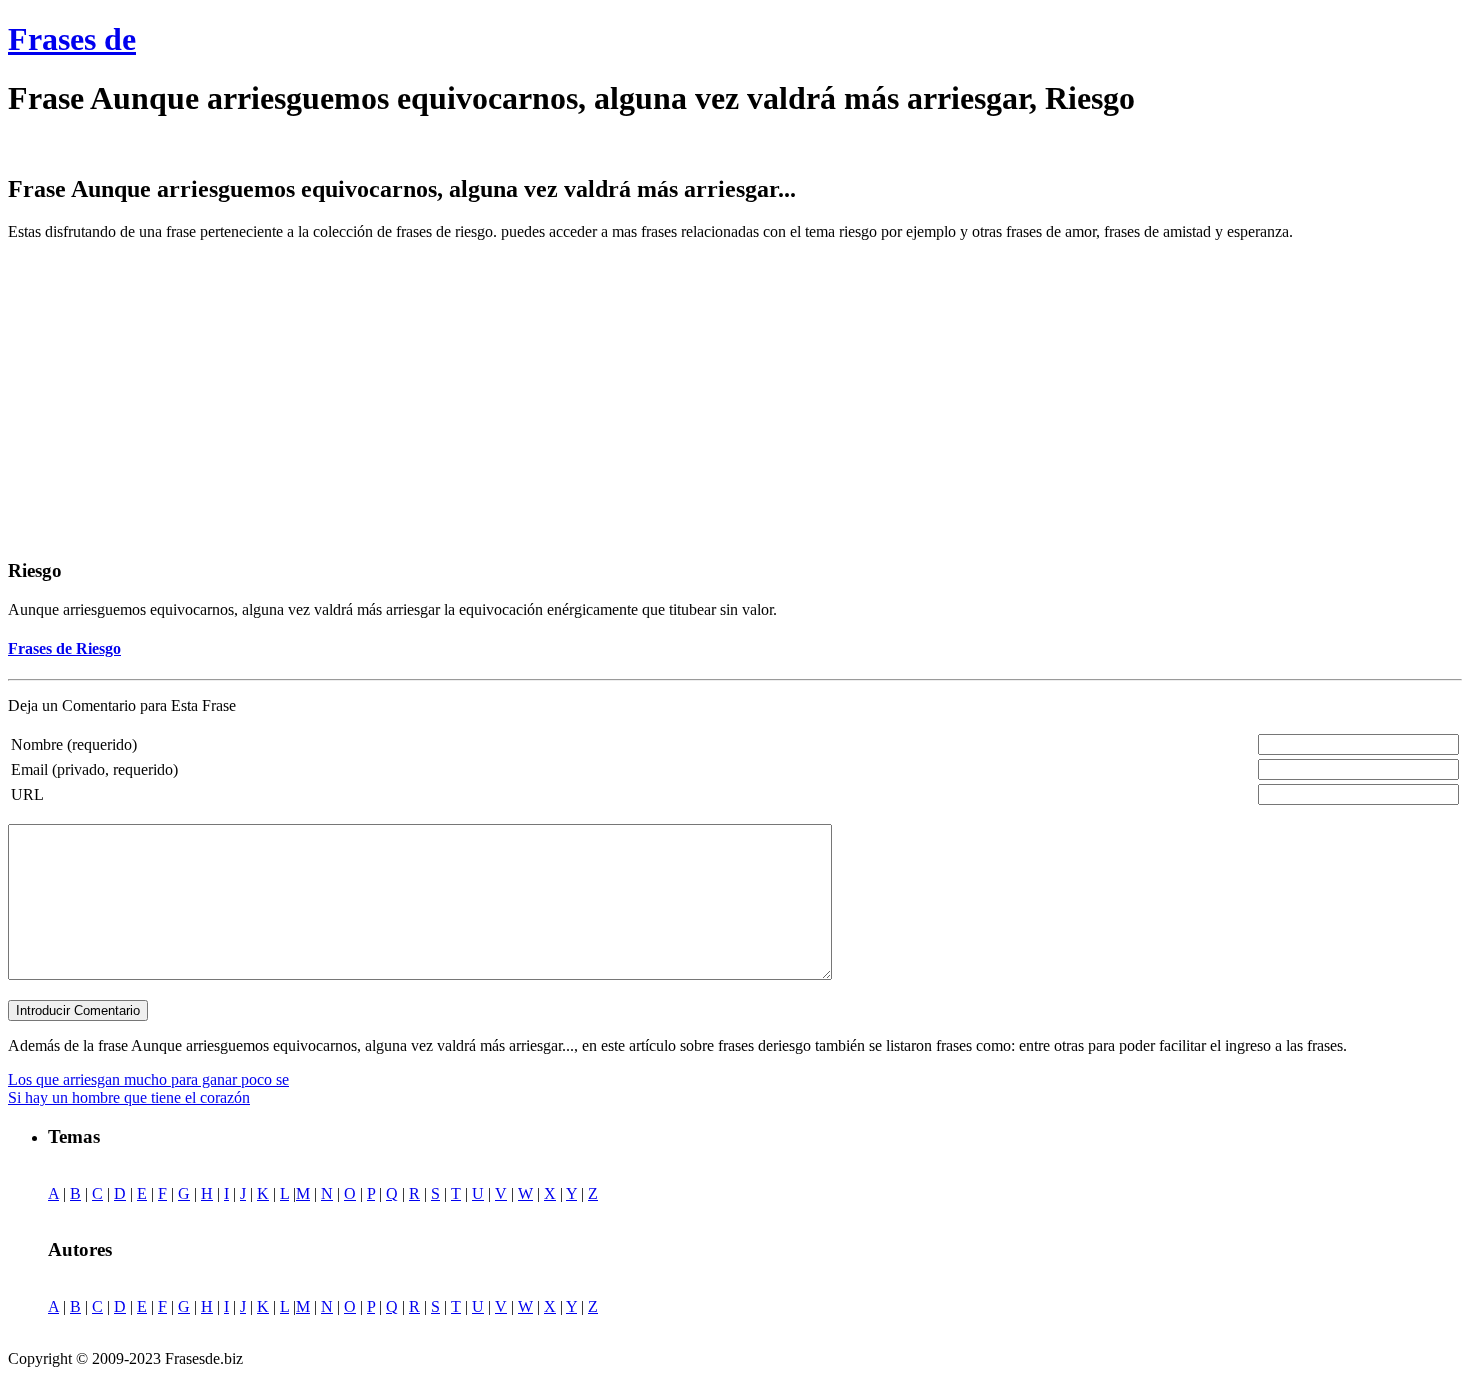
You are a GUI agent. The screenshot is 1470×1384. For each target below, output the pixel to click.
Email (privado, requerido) (94, 769)
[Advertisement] (176, 397)
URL (27, 794)
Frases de (72, 39)
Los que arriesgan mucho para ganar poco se (148, 1079)
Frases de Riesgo (64, 648)
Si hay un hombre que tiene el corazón (129, 1097)
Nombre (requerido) (74, 744)
